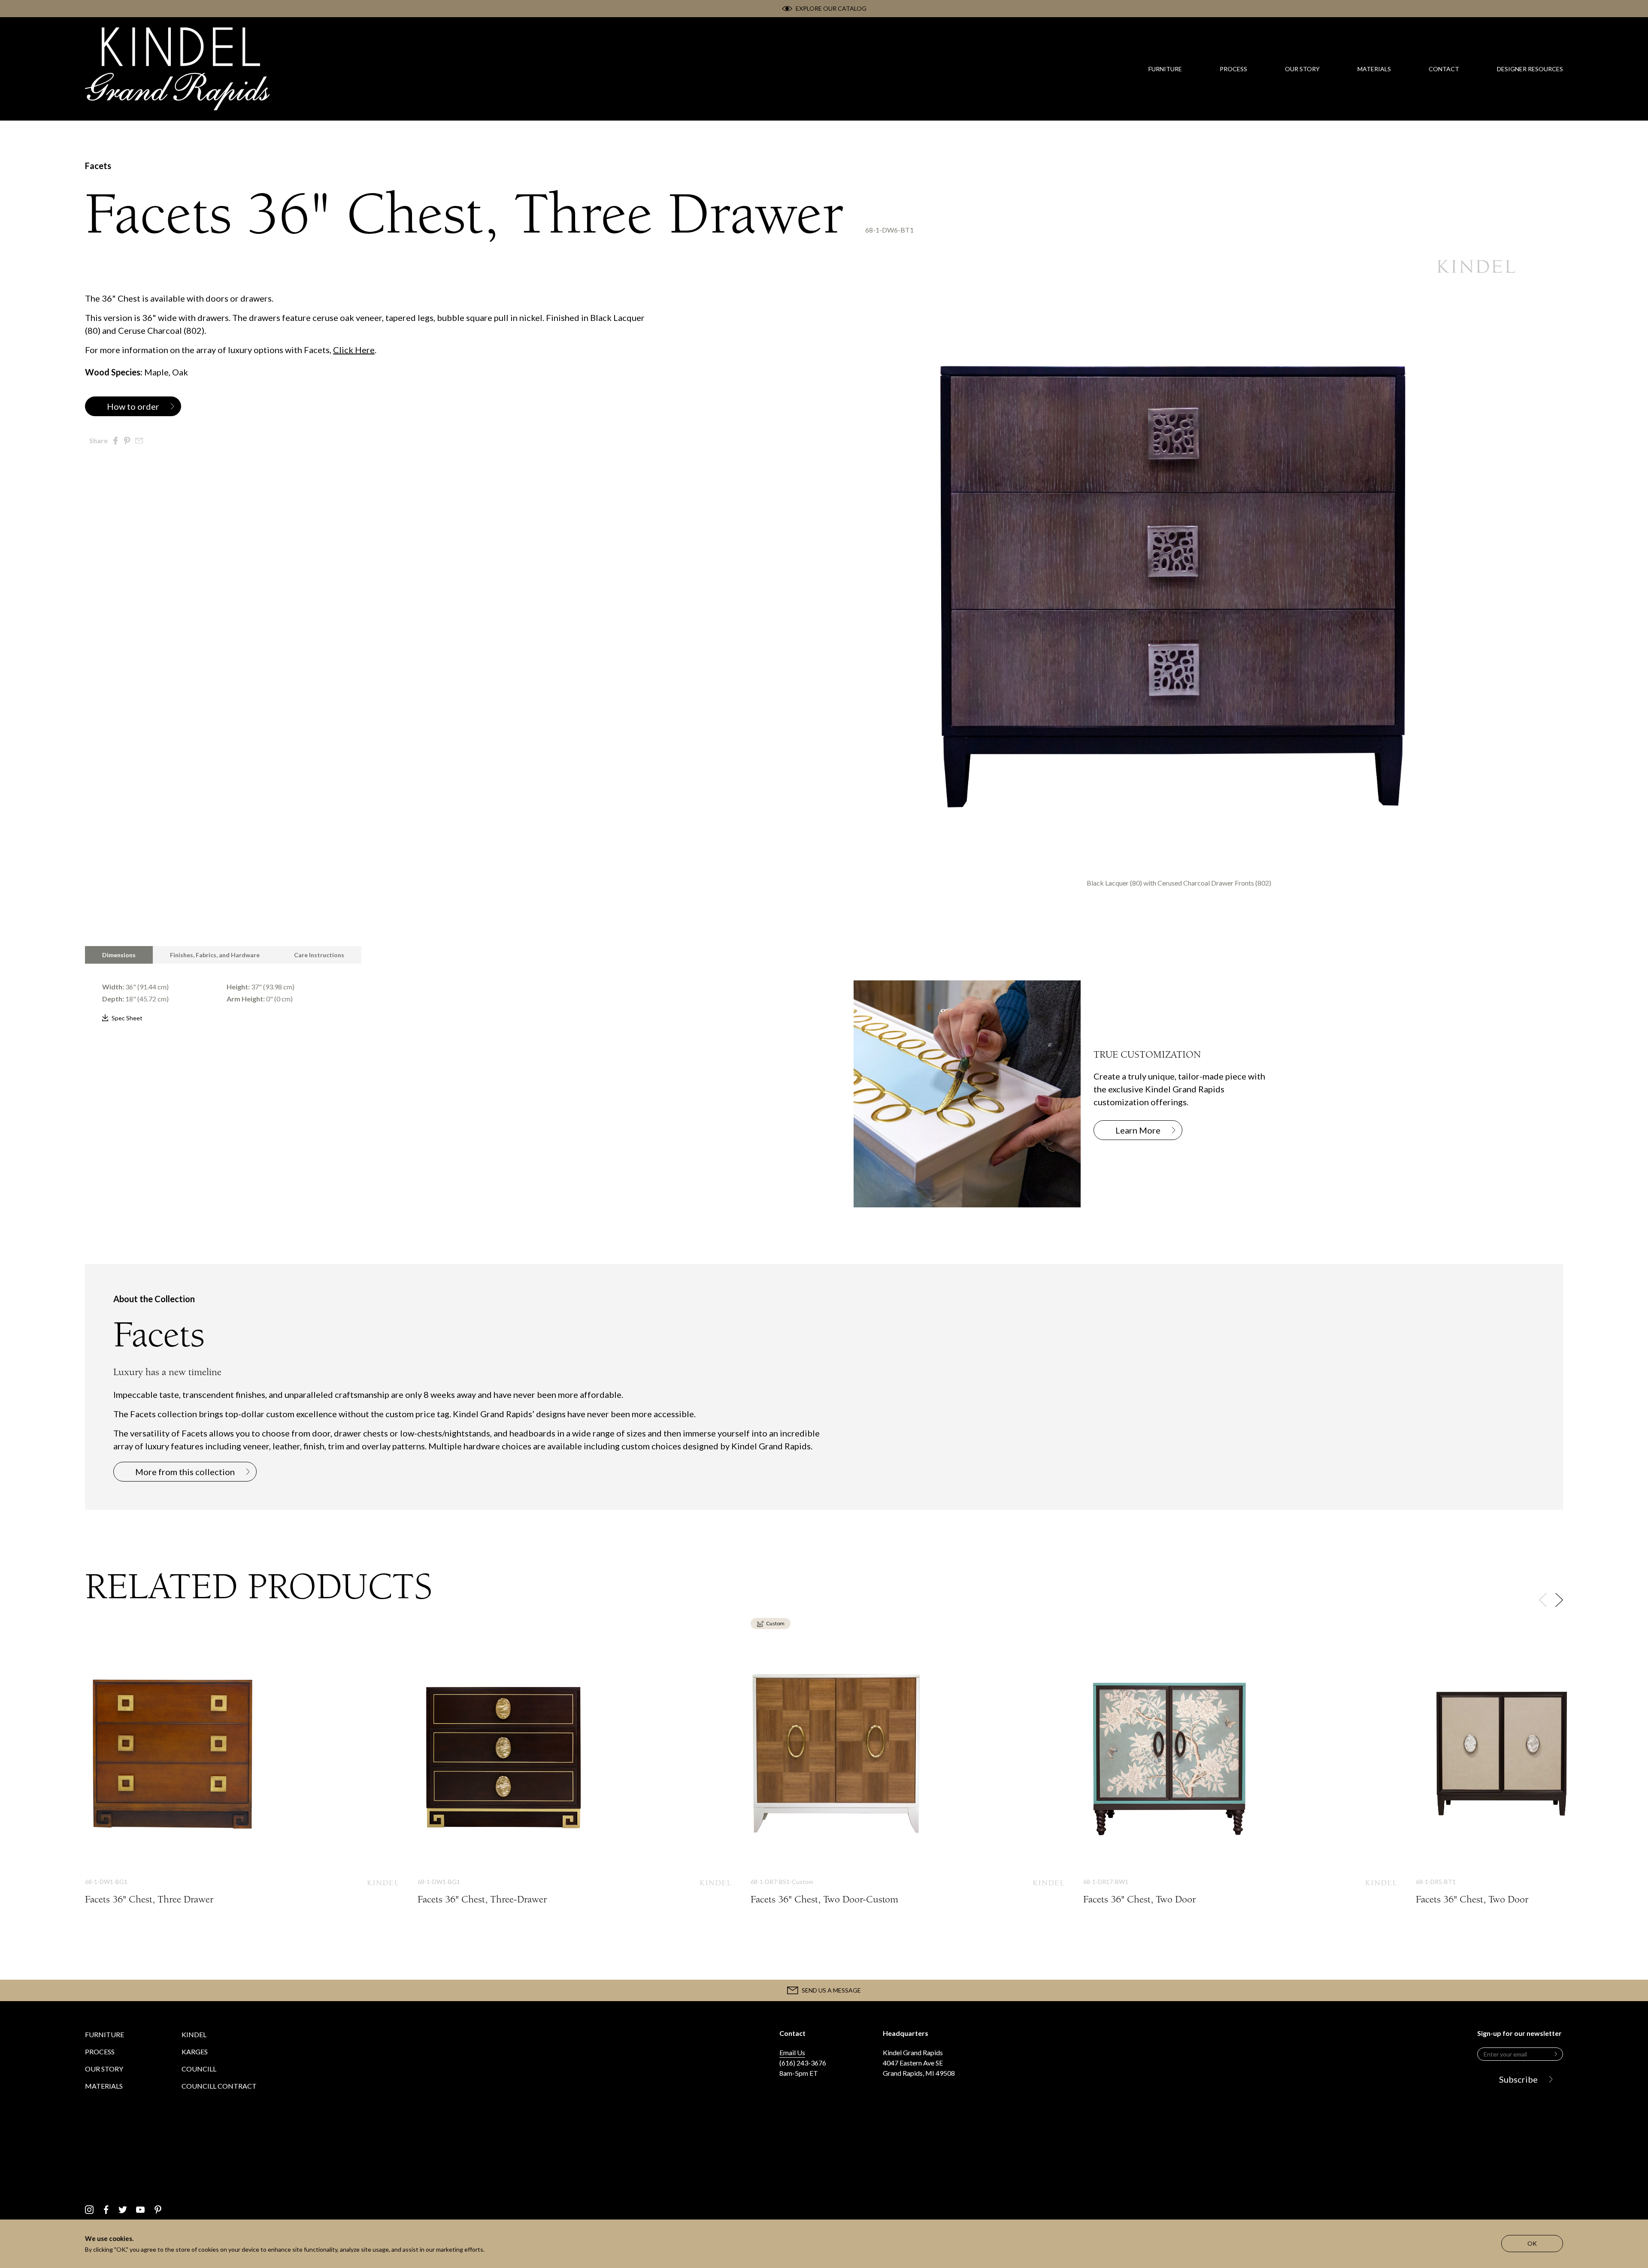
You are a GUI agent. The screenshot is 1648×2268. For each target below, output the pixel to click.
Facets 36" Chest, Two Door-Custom (907, 1780)
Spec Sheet (127, 1018)
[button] (1559, 1600)
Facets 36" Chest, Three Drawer (242, 1780)
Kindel (194, 2034)
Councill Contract (219, 2086)
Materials (104, 2086)
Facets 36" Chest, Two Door (1240, 1780)
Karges (195, 2052)
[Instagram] (89, 2210)
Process (100, 2052)
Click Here (354, 350)
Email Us (792, 2052)
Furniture (105, 2034)
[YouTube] (140, 2210)
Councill (199, 2069)
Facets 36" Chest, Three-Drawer (574, 1780)
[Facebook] (106, 2210)
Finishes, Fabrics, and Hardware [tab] (215, 955)
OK (1532, 2243)
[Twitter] (123, 2210)
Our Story (104, 2069)
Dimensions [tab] (119, 955)
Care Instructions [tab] (319, 955)
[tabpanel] (440, 994)
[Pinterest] (158, 2210)
